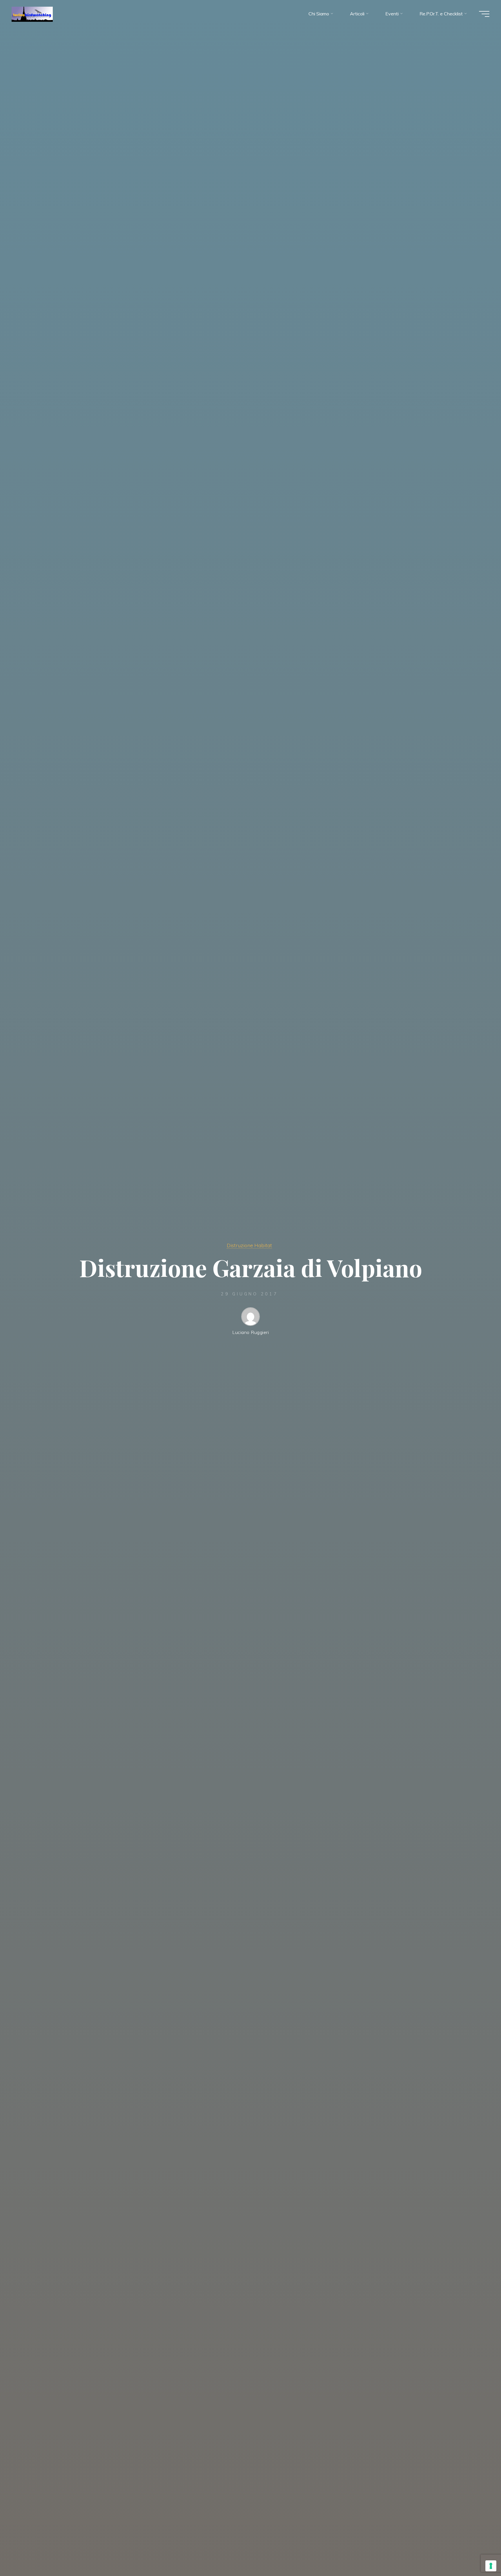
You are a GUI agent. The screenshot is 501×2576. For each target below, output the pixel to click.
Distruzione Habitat (249, 1245)
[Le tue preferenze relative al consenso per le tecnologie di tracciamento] (491, 2566)
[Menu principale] (484, 14)
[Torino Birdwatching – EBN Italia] (32, 14)
